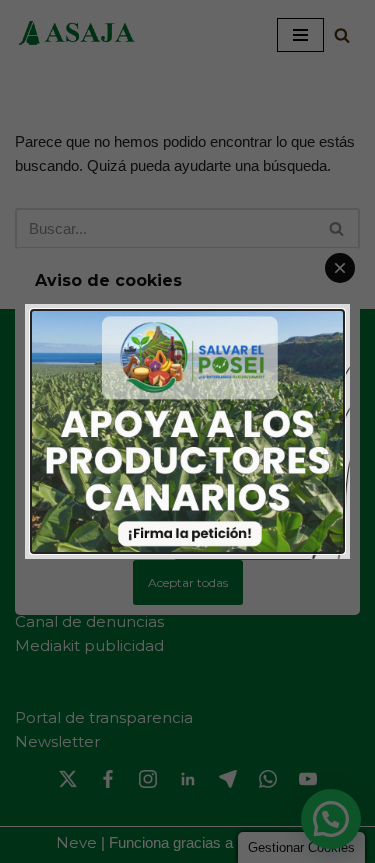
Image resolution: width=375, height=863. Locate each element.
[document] (187, 431)
